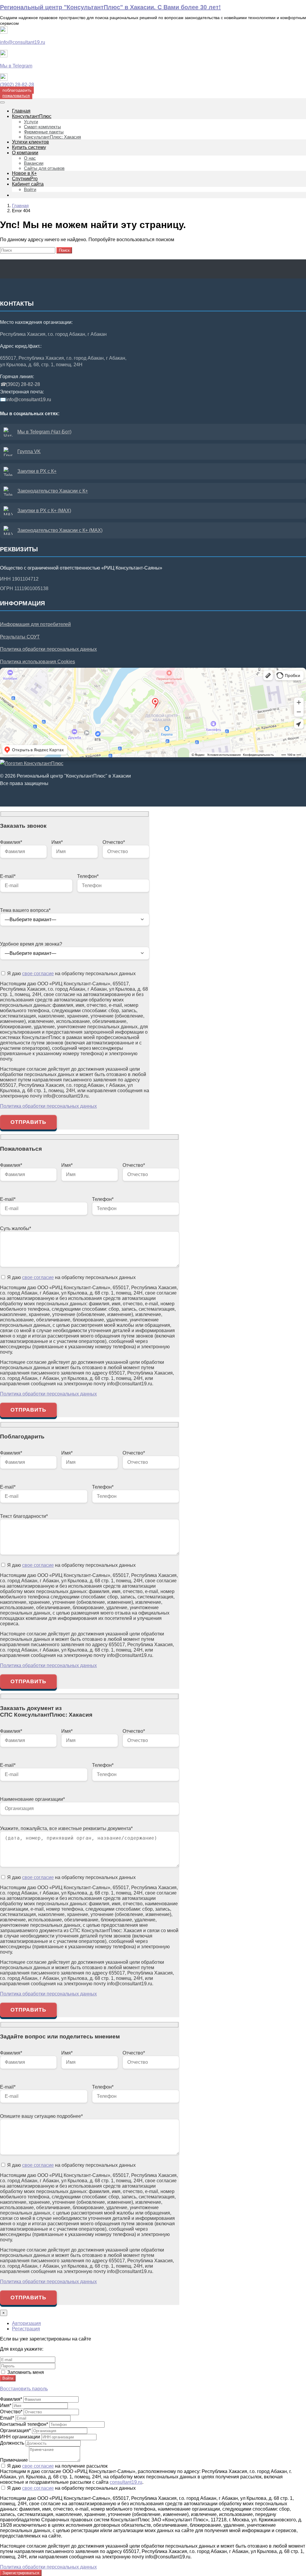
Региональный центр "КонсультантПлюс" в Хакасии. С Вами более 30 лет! (110, 7)
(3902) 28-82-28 (17, 85)
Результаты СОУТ (20, 637)
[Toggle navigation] (2, 102)
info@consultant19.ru (23, 42)
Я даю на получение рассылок (57, 2466)
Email (7, 2418)
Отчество (11, 2412)
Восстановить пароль (24, 2389)
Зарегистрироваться (21, 2573)
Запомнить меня (25, 2372)
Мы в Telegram (16, 66)
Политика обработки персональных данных (48, 649)
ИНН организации (20, 2437)
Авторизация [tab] (26, 2323)
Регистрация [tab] (26, 2329)
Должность (12, 2443)
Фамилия (11, 2399)
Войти (8, 2378)
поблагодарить (17, 90)
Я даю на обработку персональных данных (71, 974)
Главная (20, 206)
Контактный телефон (24, 2424)
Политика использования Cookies (38, 662)
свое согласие (38, 974)
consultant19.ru (126, 2482)
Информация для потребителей (35, 624)
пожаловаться (16, 96)
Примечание (14, 2460)
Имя (6, 2405)
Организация (15, 2430)
